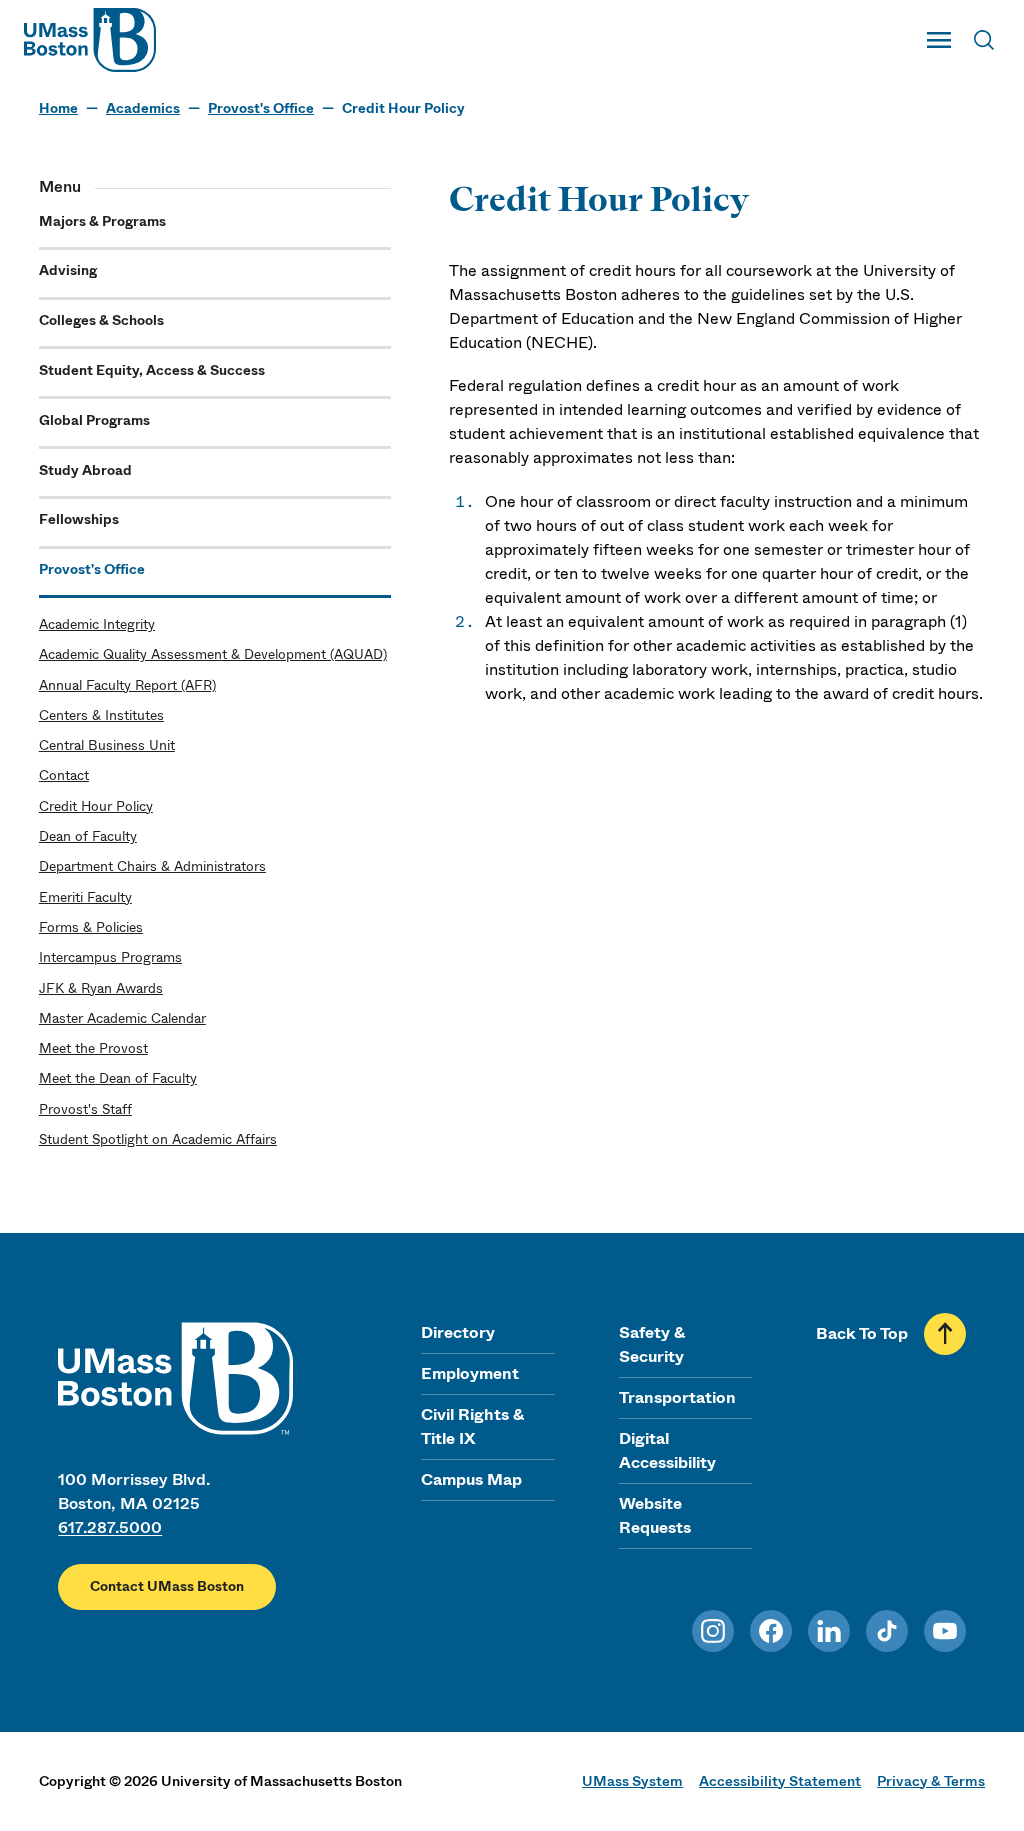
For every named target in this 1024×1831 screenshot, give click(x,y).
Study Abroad (85, 470)
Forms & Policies (91, 927)
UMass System (632, 1781)
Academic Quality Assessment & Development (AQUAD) (213, 654)
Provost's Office (261, 108)
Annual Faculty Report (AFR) (127, 685)
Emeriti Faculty (85, 897)
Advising (68, 270)
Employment (470, 1373)
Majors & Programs (102, 221)
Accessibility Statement (780, 1781)
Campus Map (471, 1479)
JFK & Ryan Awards (101, 988)
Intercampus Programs (110, 957)
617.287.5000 (110, 1527)
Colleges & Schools (101, 320)
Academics (143, 108)
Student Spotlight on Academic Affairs (158, 1139)
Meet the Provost (93, 1048)
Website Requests (655, 1515)
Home (58, 108)
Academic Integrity (97, 624)
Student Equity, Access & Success (152, 370)
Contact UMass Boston (167, 1586)
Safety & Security (652, 1344)
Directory (458, 1332)
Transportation (677, 1397)
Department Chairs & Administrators (152, 866)
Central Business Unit (107, 745)
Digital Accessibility (667, 1450)
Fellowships (79, 519)
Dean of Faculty (88, 836)
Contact (64, 775)
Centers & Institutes (101, 715)
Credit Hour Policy (96, 806)
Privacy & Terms (931, 1781)
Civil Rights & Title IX (472, 1426)
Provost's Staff (85, 1109)
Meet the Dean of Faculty (118, 1078)
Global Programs (94, 420)
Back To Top (862, 1333)
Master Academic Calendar (122, 1018)
